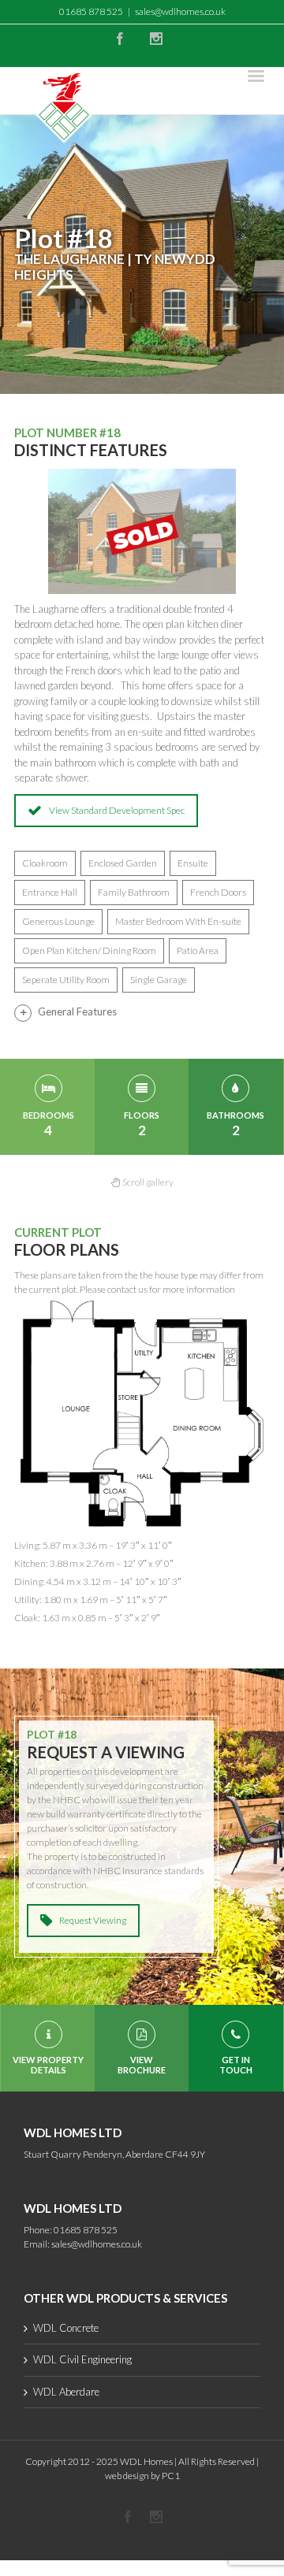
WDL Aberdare (66, 2392)
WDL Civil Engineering (82, 2359)
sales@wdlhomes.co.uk (180, 11)
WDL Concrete (66, 2328)
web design (127, 2476)
